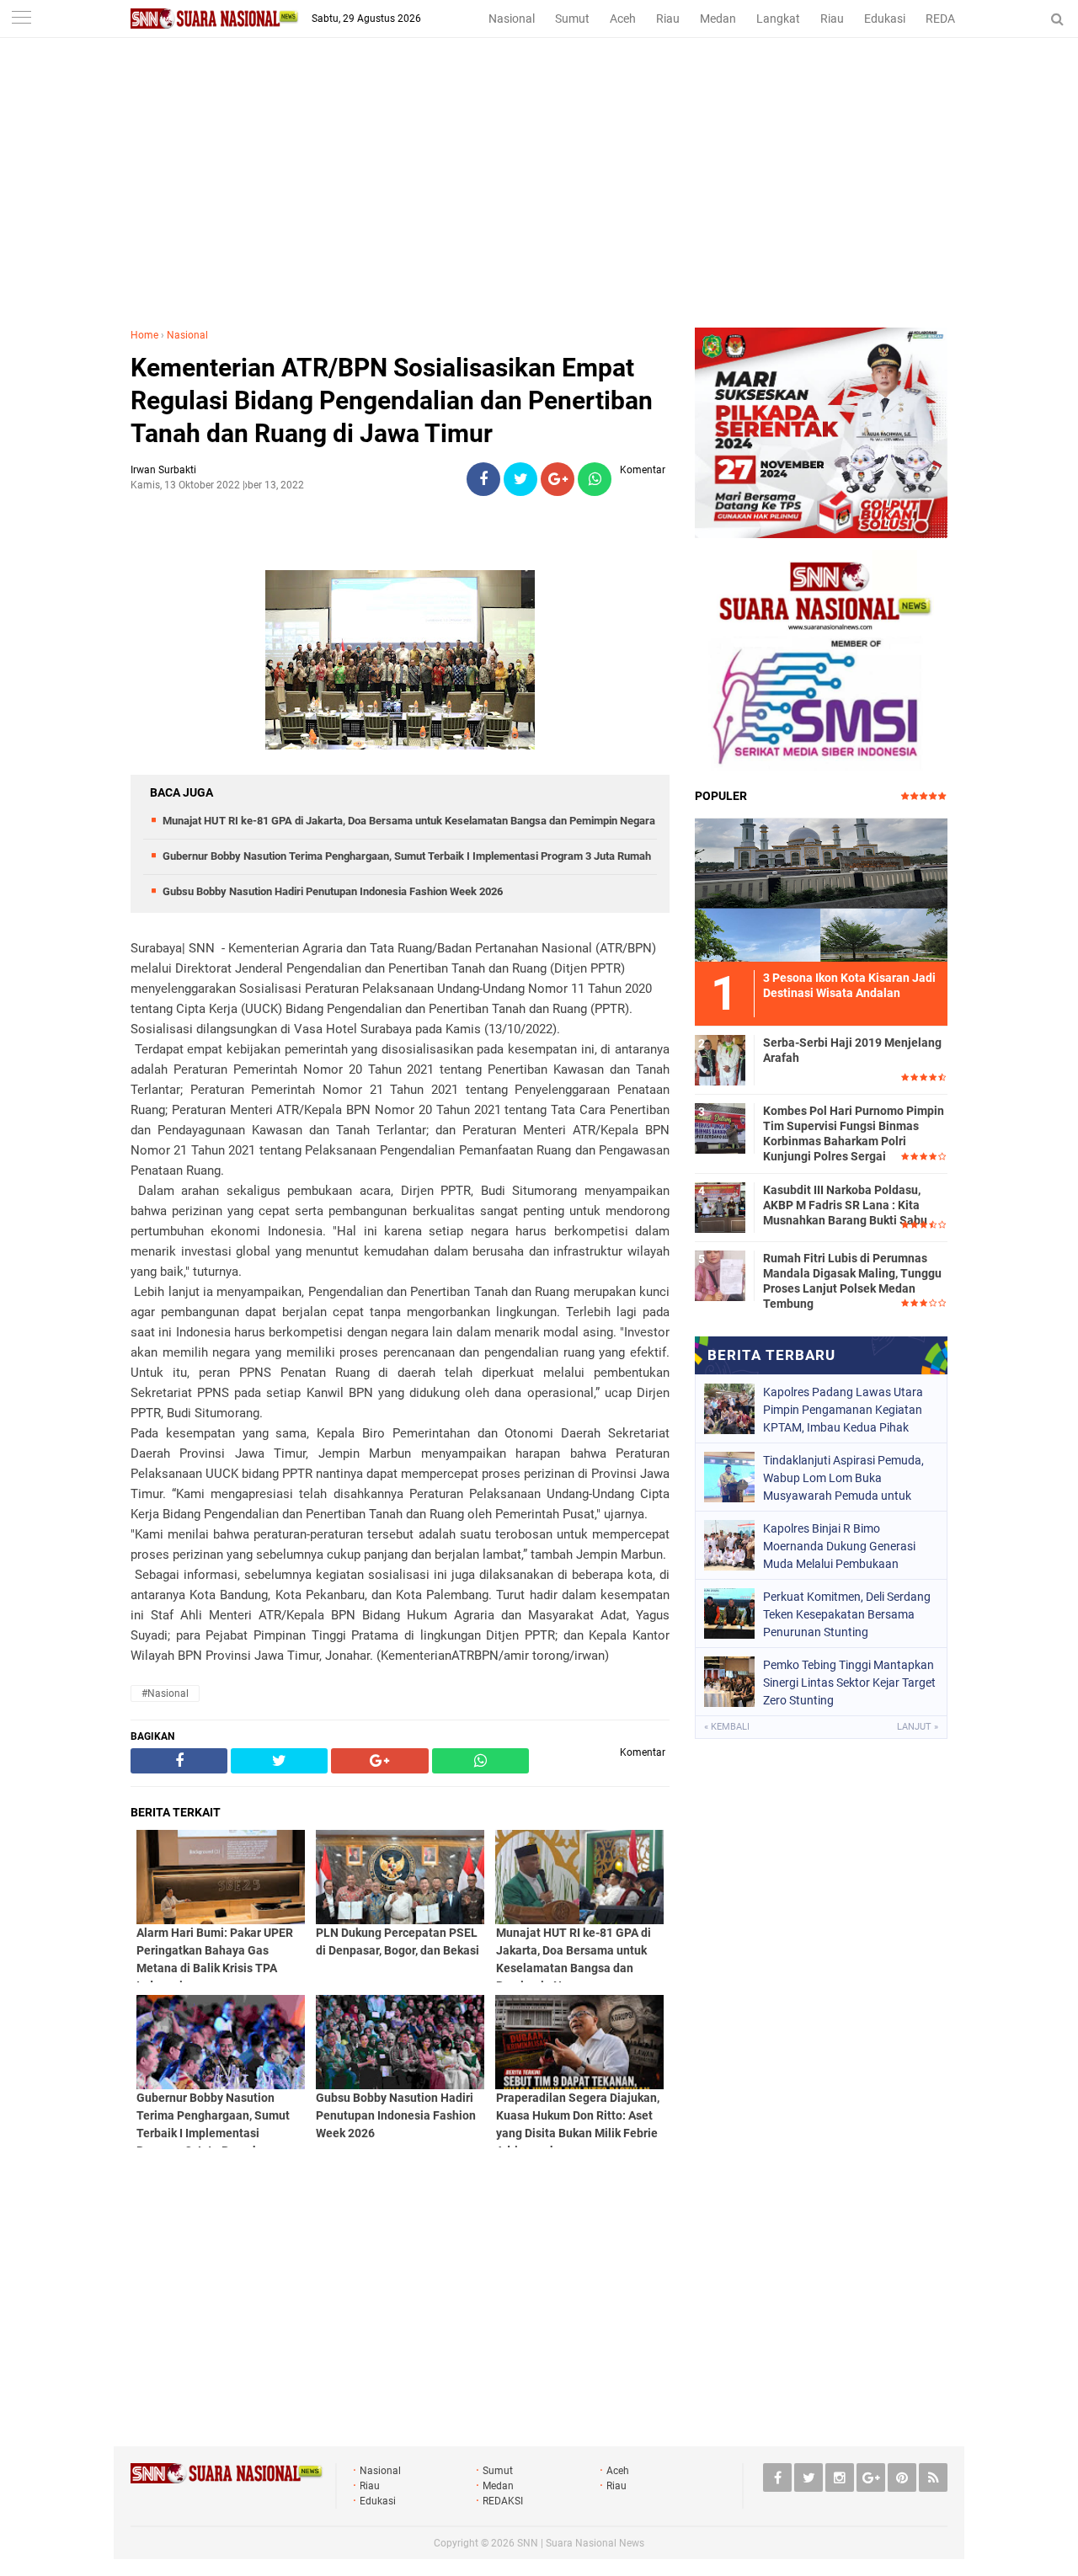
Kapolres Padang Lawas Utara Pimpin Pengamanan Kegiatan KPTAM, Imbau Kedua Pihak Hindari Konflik (843, 1410)
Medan (718, 19)
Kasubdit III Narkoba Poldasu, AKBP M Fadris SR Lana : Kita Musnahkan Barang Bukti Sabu (845, 1205)
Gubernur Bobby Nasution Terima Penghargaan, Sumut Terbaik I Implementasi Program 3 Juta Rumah (407, 856)
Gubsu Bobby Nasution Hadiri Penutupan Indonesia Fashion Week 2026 (333, 891)
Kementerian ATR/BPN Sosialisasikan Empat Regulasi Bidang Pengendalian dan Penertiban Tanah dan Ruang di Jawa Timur (392, 400)
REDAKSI (949, 19)
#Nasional (165, 1693)
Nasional (512, 19)
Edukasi (885, 19)
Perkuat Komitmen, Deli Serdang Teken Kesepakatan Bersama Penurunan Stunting (847, 1614)
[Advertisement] (539, 201)
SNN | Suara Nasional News (581, 2543)
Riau (668, 19)
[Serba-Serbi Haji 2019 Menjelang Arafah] (720, 1058)
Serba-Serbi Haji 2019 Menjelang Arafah (852, 1050)
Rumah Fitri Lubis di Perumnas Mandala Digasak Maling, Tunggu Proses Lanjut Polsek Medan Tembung (852, 1281)
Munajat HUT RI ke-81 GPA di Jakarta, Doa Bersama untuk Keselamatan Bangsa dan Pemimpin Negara (409, 821)
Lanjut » (918, 1727)
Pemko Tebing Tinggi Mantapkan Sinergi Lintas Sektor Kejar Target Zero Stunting (849, 1683)
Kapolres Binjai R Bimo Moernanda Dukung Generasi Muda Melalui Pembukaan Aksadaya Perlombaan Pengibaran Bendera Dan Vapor (846, 1546)
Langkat (778, 19)
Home (144, 335)
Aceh (623, 19)
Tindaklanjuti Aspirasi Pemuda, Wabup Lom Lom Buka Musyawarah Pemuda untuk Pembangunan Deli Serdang (843, 1478)
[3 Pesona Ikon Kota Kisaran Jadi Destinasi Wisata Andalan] (821, 888)
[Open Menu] (21, 19)
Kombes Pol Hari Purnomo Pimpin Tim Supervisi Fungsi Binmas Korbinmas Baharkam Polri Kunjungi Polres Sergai (854, 1134)
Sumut (572, 19)
